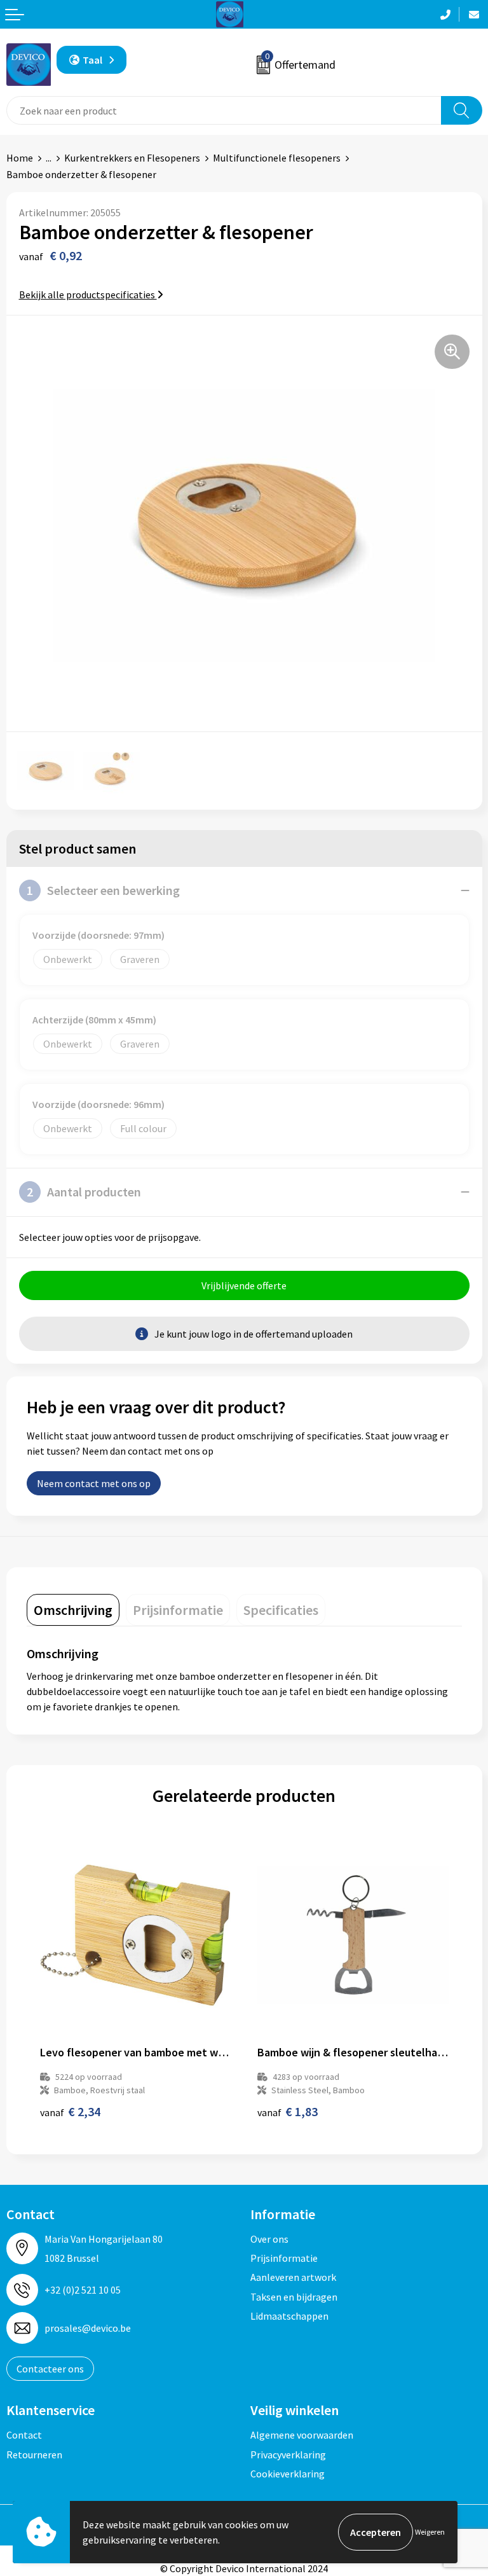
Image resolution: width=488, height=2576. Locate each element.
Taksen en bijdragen (294, 2297)
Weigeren (430, 2532)
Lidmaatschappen (289, 2316)
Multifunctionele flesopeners (277, 158)
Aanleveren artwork (293, 2277)
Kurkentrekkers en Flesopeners (132, 158)
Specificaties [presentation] (281, 1610)
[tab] (73, 1610)
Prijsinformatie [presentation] (178, 1610)
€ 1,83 (288, 2111)
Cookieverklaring (288, 2474)
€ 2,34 (70, 2111)
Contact (24, 2435)
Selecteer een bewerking (103, 890)
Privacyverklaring (288, 2455)
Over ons (269, 2239)
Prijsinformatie (284, 2258)
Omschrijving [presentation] (73, 1610)
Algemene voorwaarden (302, 2435)
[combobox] (224, 110)
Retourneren (34, 2455)
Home (20, 158)
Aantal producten (84, 1192)
